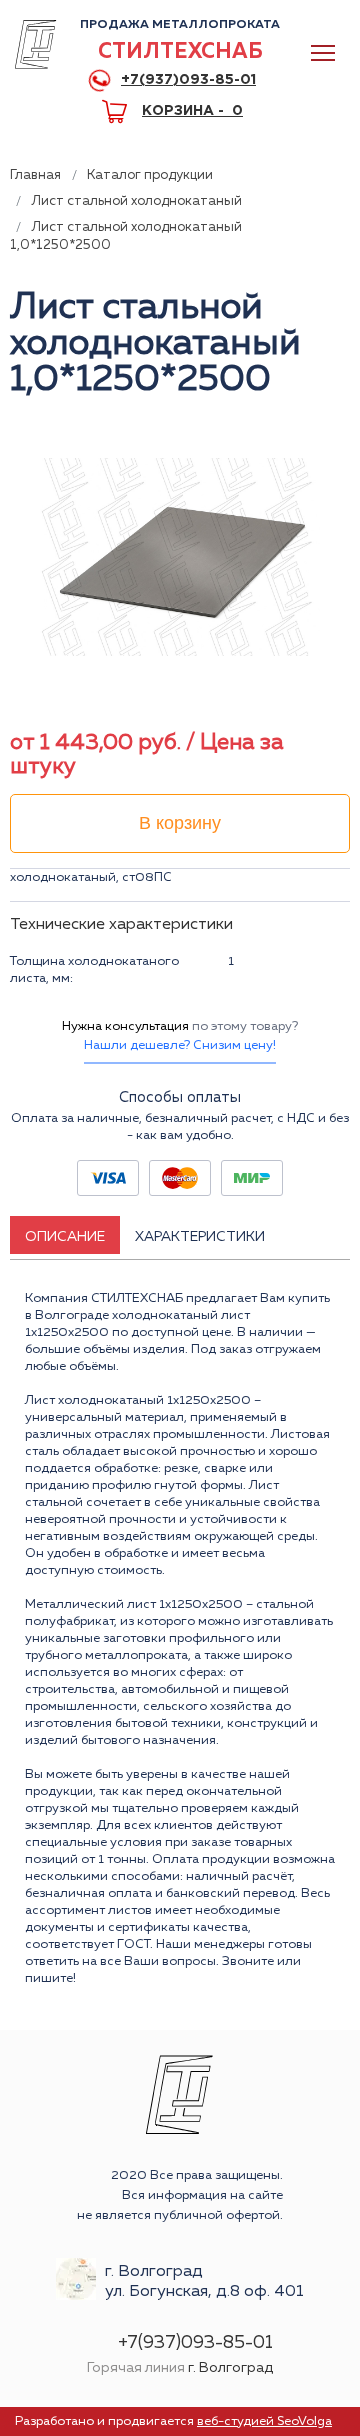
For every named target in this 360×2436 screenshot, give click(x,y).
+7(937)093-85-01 (188, 80)
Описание (65, 1237)
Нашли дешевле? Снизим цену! (180, 1045)
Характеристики (200, 1237)
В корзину (180, 823)
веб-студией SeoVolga (264, 2421)
